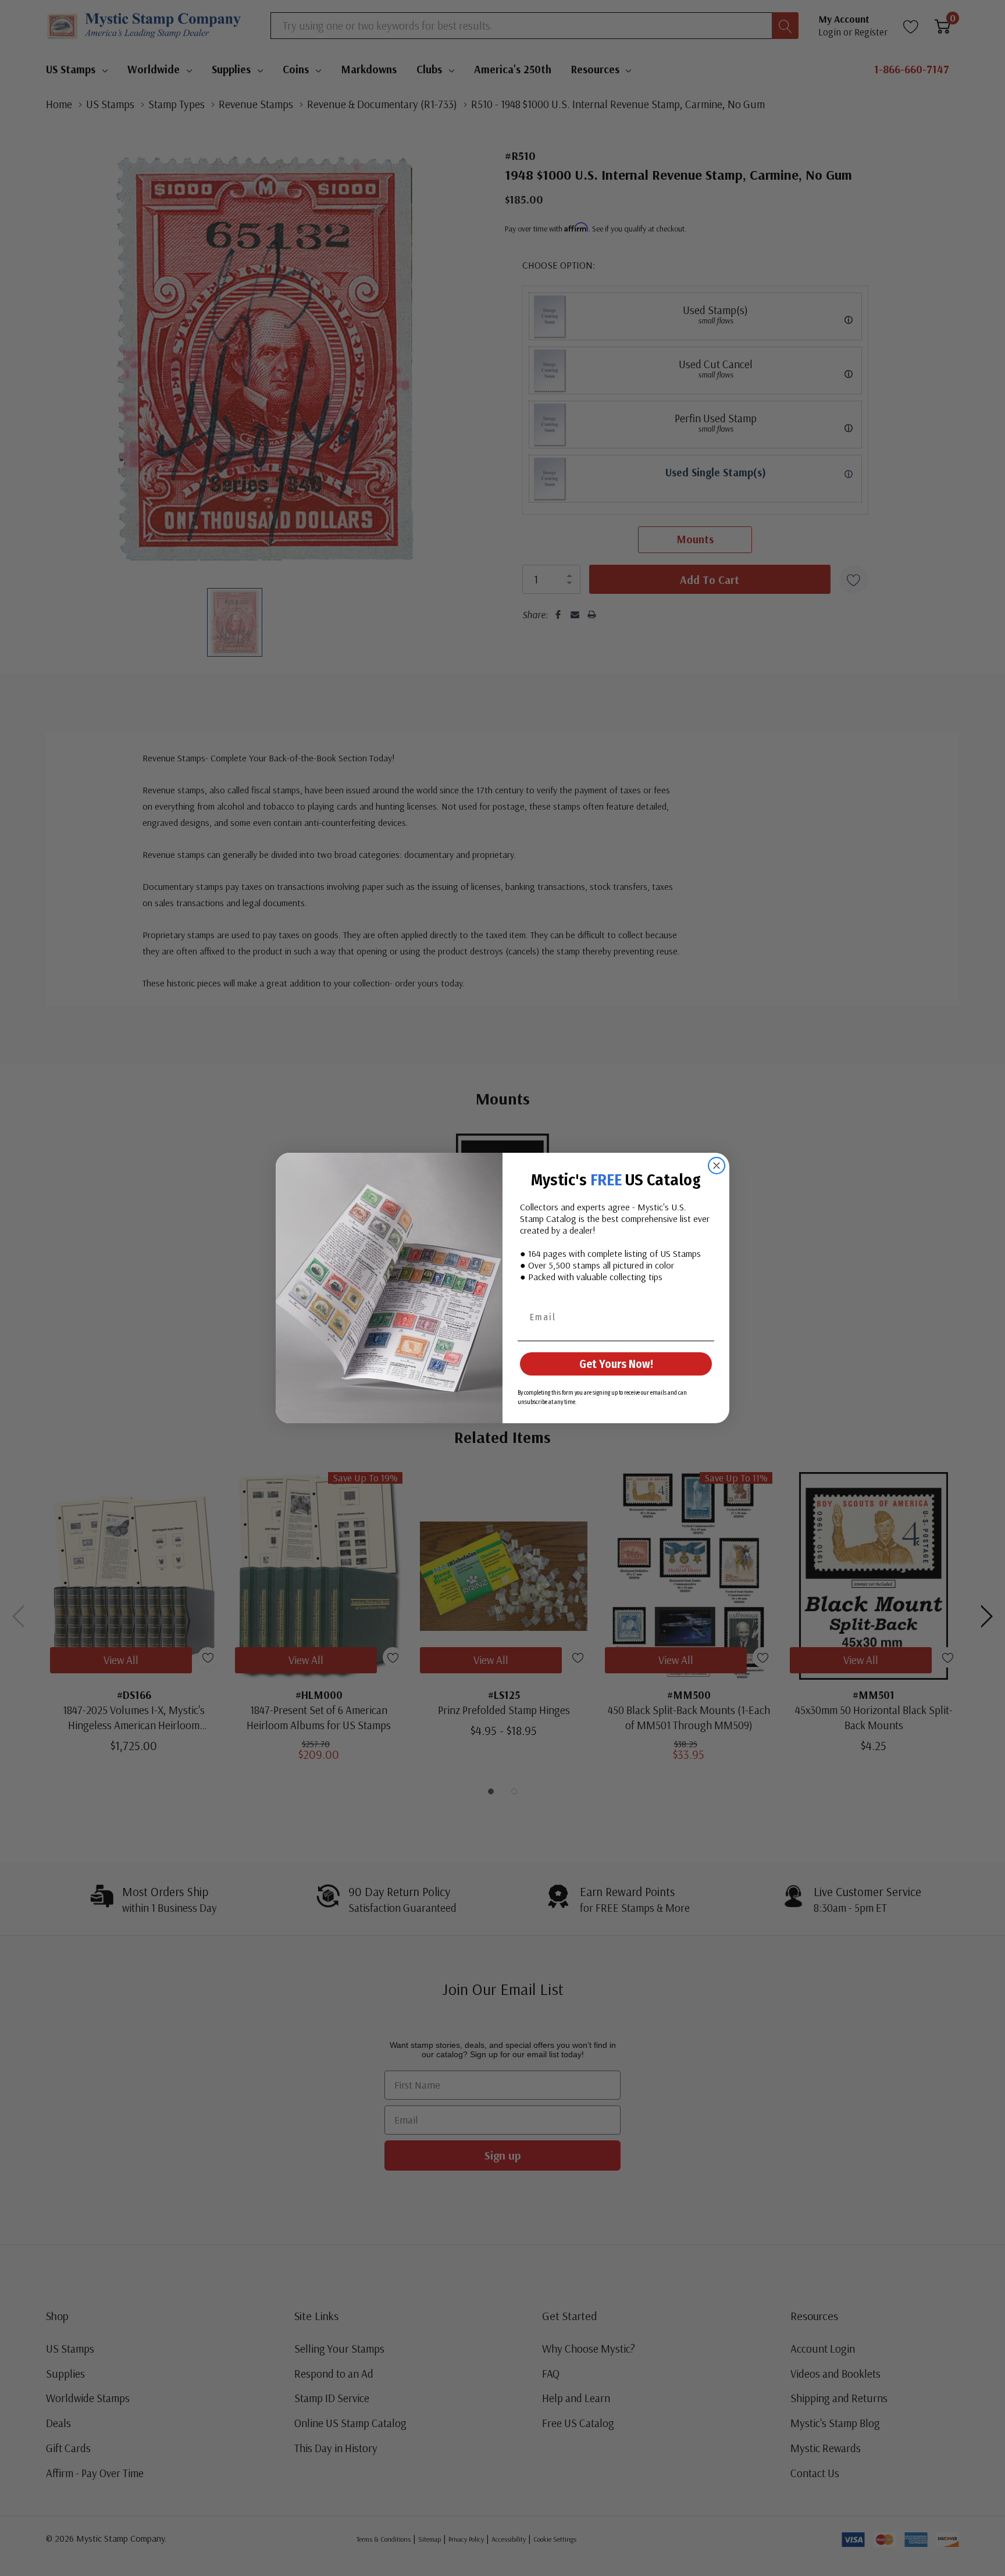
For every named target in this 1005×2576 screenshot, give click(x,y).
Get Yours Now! (616, 1364)
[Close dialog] (717, 1166)
